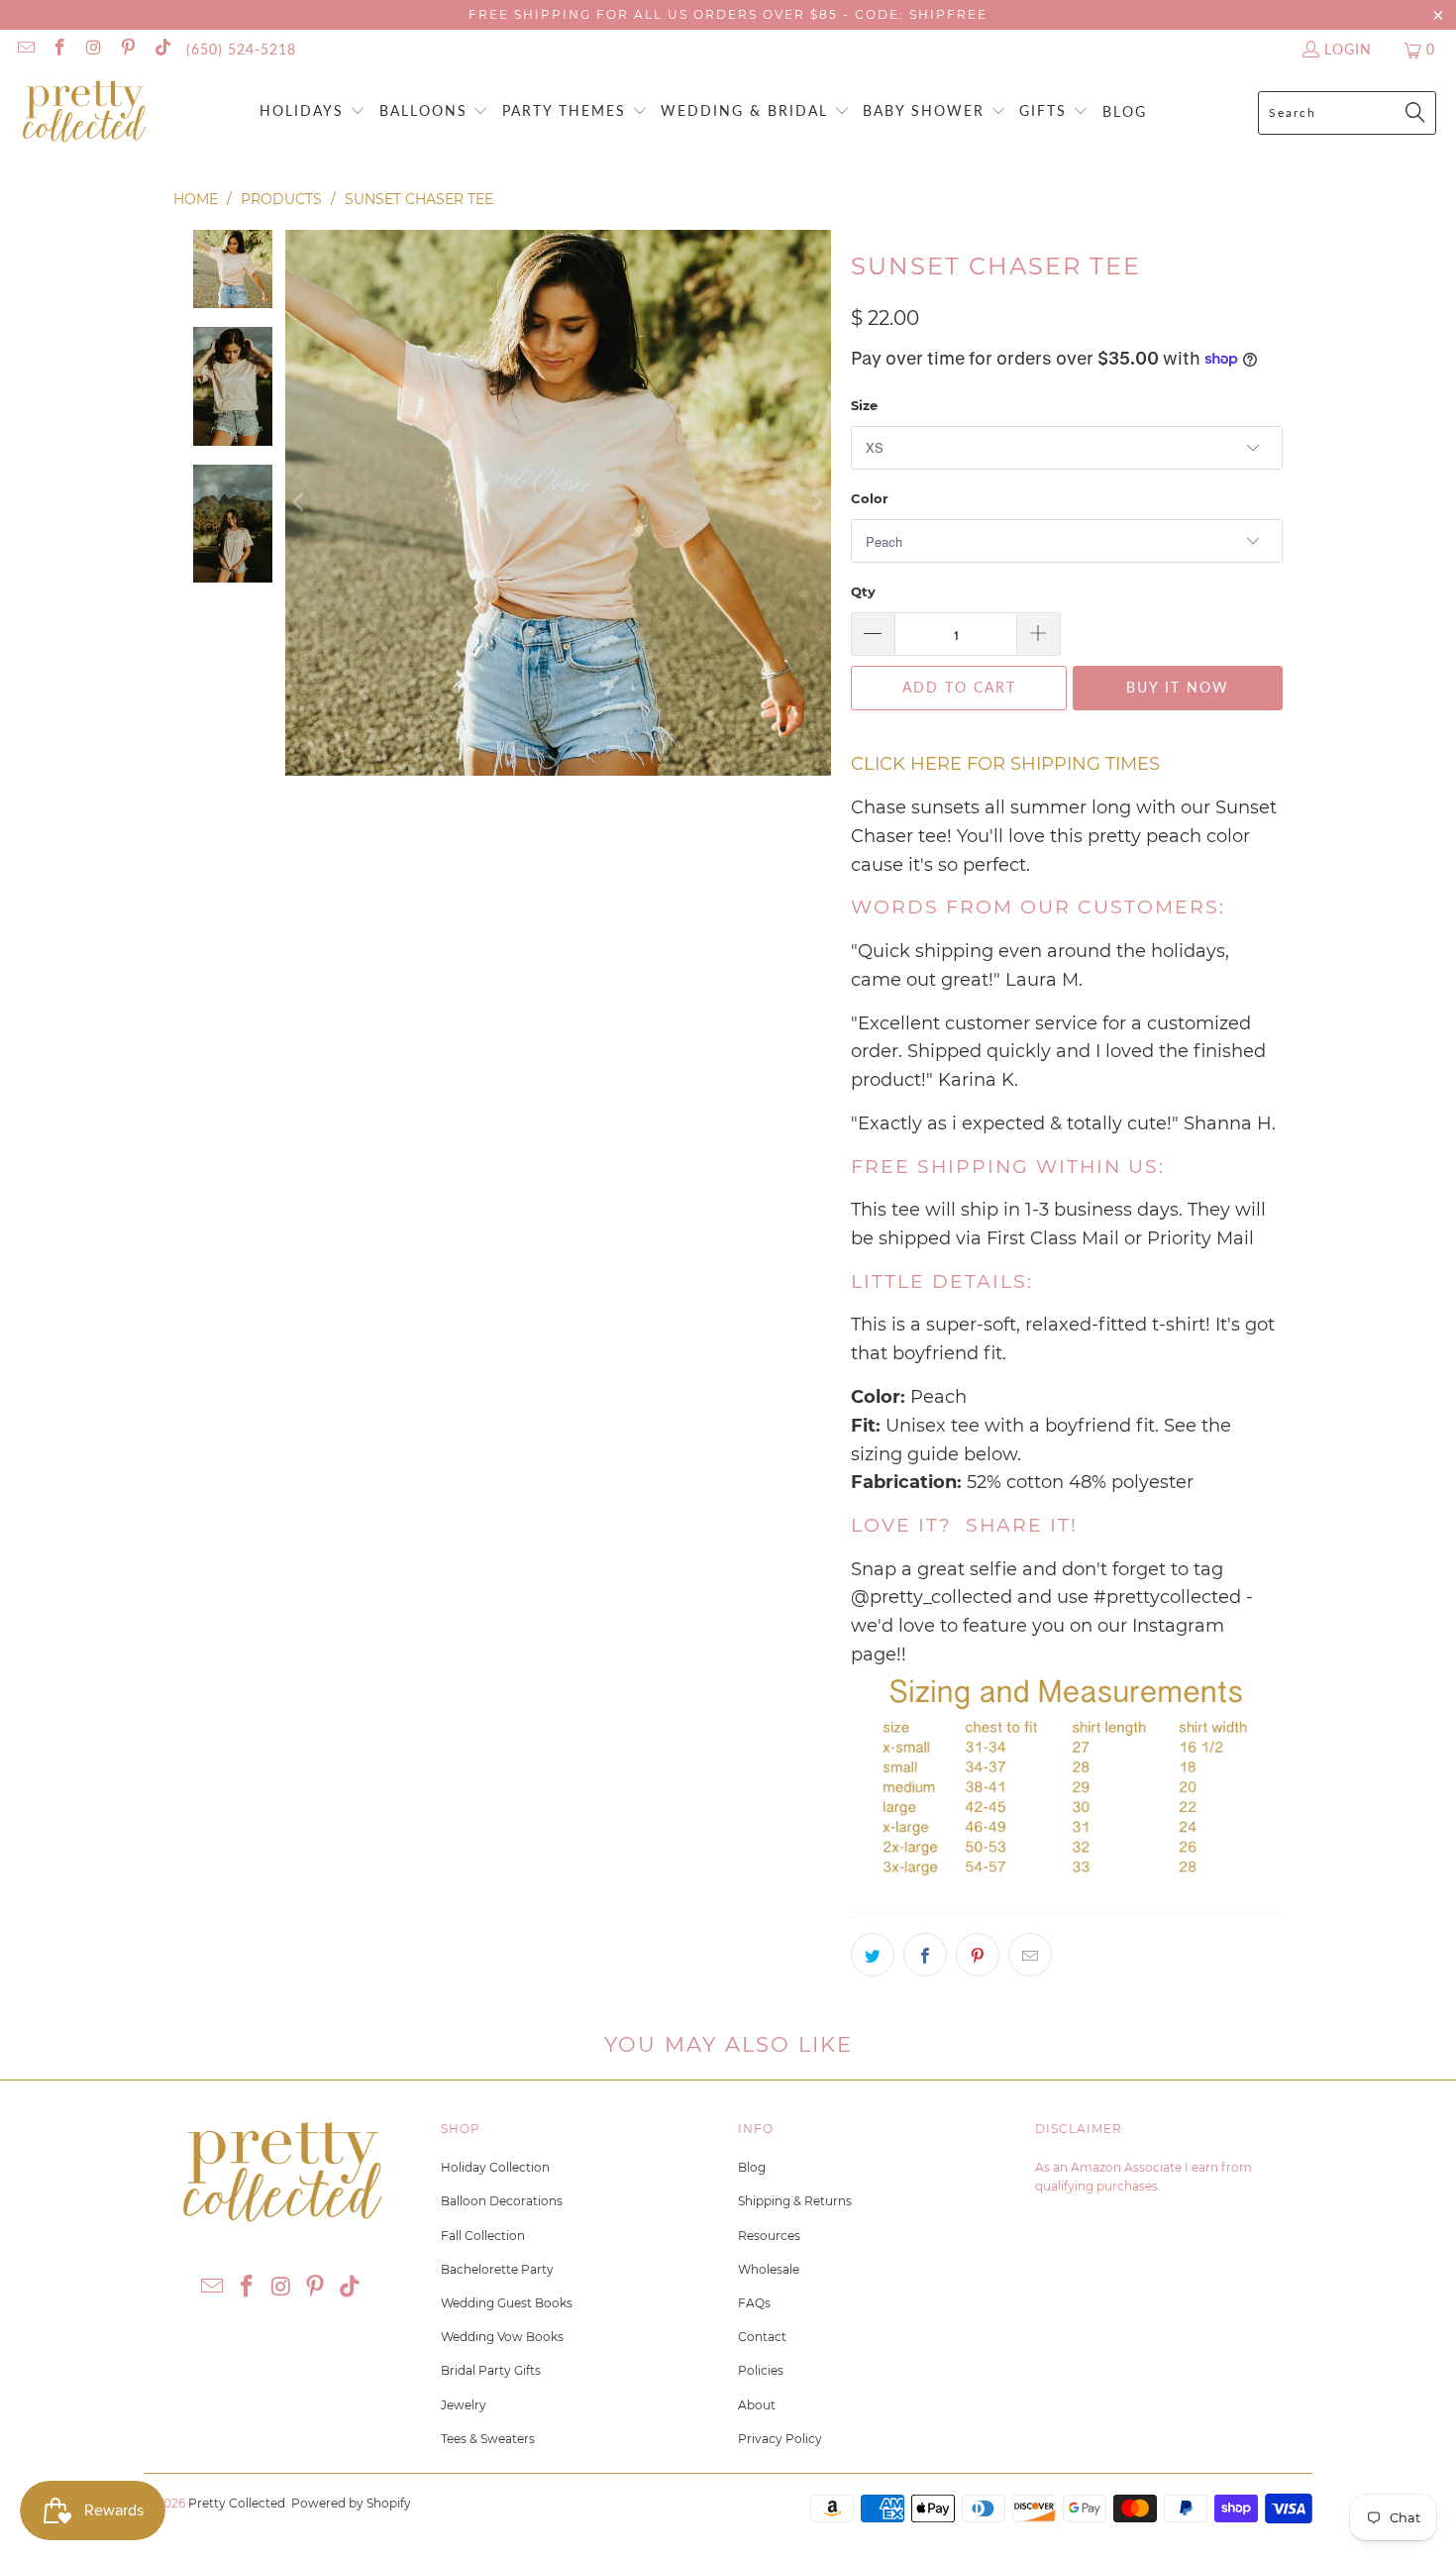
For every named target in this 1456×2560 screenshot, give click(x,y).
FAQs (754, 2303)
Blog (752, 2167)
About (757, 2405)
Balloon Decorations (502, 2201)
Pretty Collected (237, 2503)
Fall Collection (483, 2236)
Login (1348, 49)
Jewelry (464, 2405)
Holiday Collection (495, 2167)
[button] (312, 112)
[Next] (816, 503)
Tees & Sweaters (488, 2439)
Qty (863, 591)
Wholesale (769, 2269)
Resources (769, 2236)
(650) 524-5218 (241, 49)
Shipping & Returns (795, 2201)
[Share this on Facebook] (925, 1955)
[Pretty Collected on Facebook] (59, 49)
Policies (761, 2370)
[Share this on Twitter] (873, 1955)
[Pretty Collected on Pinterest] (128, 49)
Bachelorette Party (497, 2269)
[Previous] (300, 503)
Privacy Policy (780, 2439)
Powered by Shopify (351, 2503)
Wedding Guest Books (507, 2303)
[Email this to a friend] (1030, 1955)
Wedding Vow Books (502, 2337)
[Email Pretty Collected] (25, 49)
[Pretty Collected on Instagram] (93, 49)
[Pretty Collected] (84, 112)
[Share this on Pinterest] (978, 1955)
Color (870, 498)
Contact (762, 2337)
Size (864, 405)
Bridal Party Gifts (491, 2370)
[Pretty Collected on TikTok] (161, 49)
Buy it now (1178, 687)
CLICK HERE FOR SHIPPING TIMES (1005, 764)
